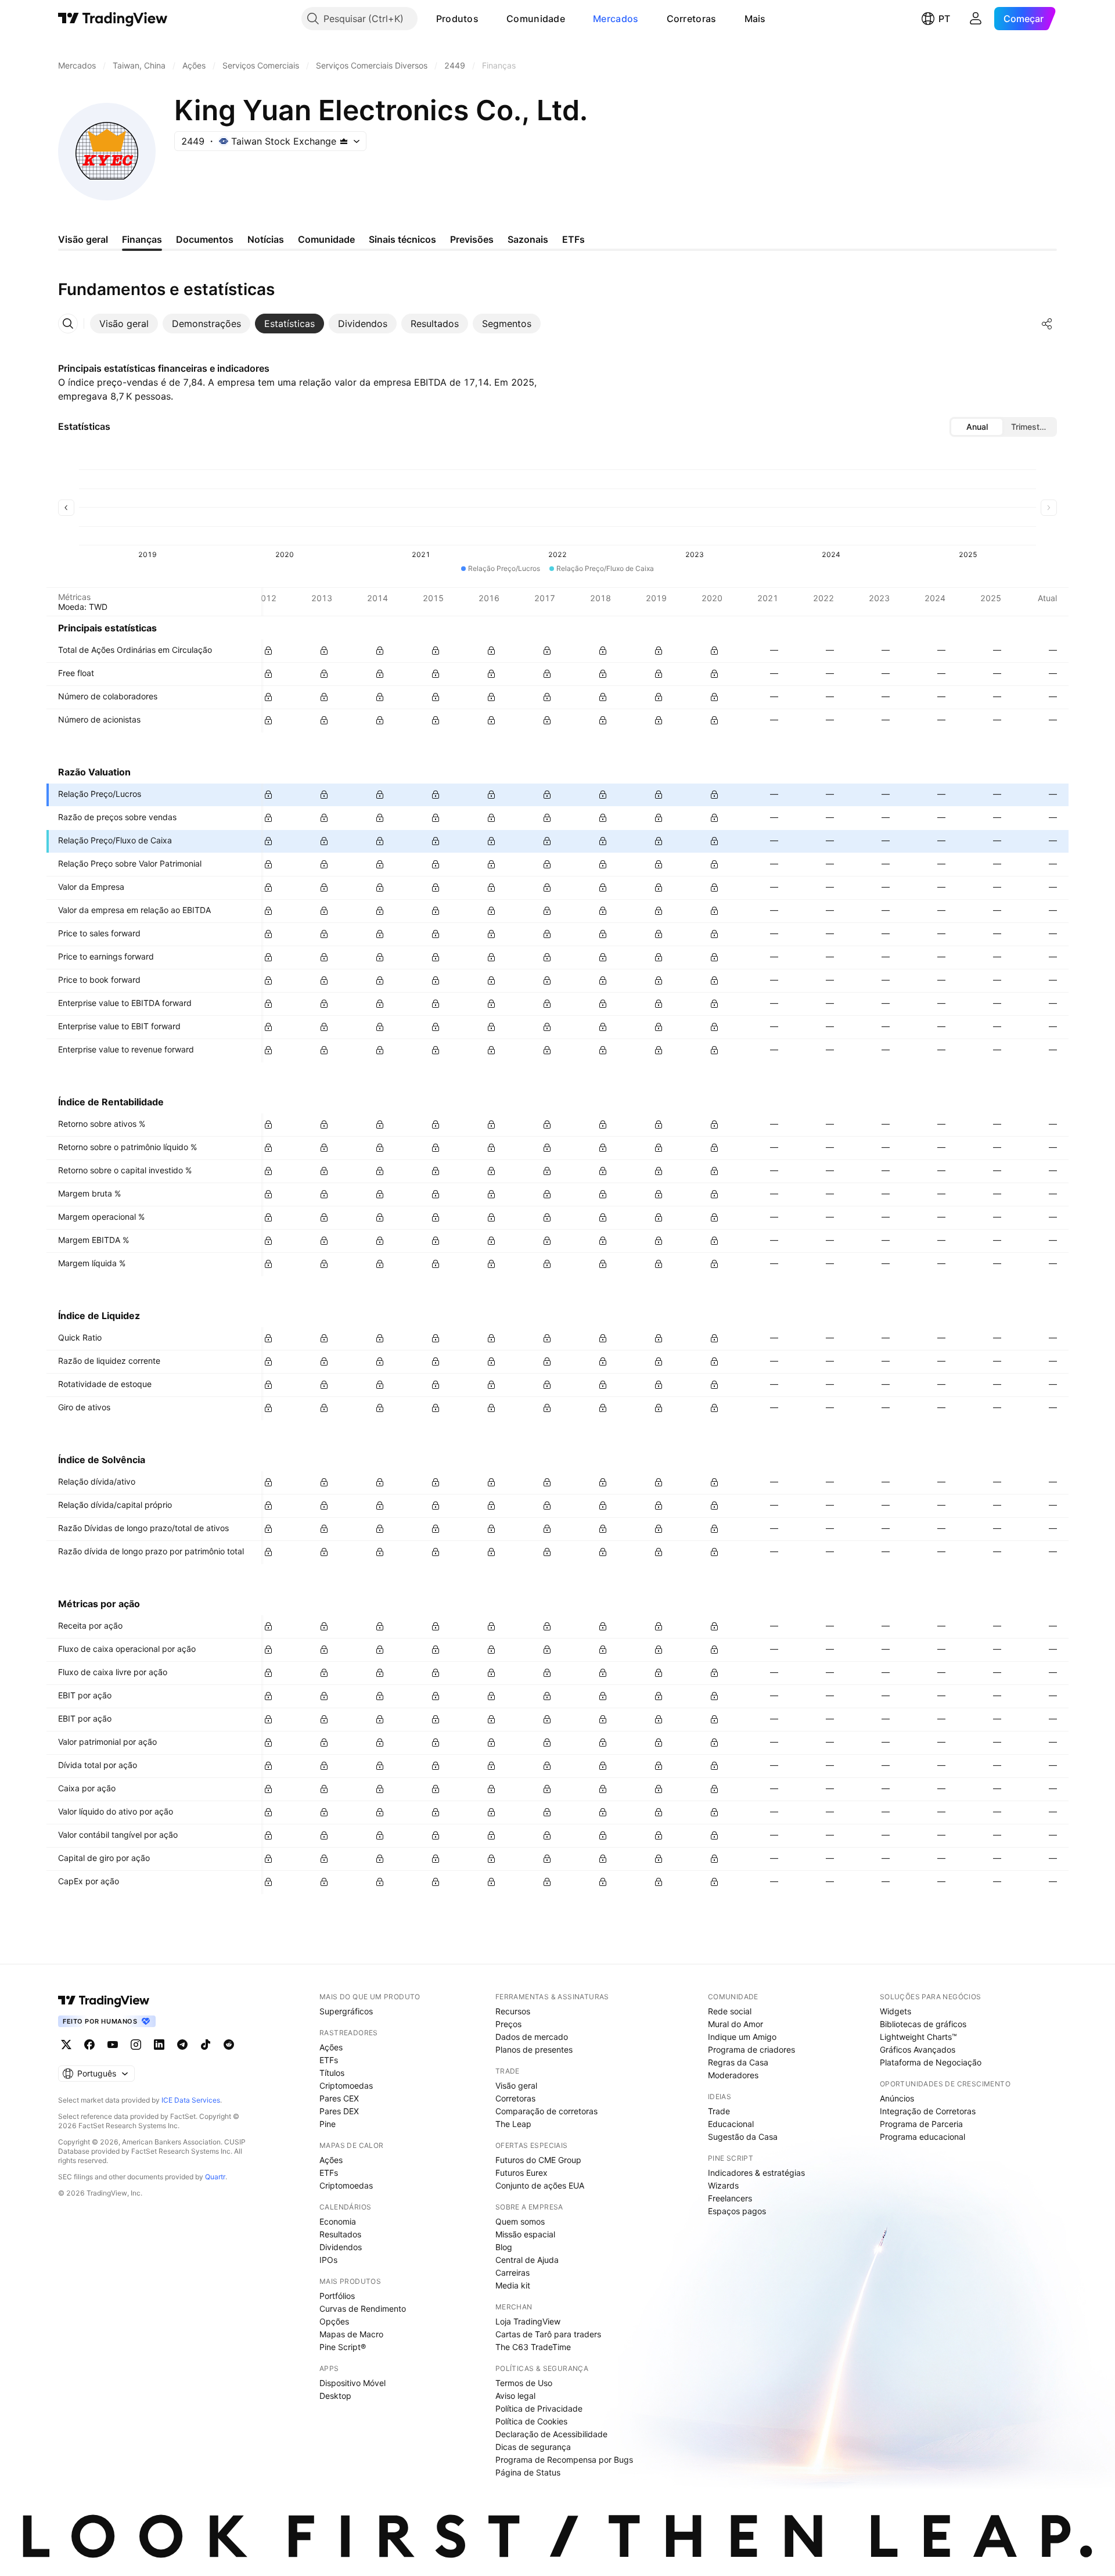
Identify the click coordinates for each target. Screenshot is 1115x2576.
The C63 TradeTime (533, 2347)
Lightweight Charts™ (918, 2037)
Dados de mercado (532, 2037)
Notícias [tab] (266, 239)
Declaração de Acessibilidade (551, 2434)
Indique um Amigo (742, 2037)
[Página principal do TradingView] (113, 19)
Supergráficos (346, 2011)
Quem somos (520, 2221)
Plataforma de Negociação (931, 2062)
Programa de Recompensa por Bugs (564, 2460)
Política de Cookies (531, 2421)
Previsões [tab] (472, 239)
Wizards (723, 2185)
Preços (508, 2024)
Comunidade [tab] (326, 239)
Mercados (616, 19)
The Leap (513, 2124)
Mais (755, 19)
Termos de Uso (524, 2383)
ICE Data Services (191, 2100)
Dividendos (341, 2247)
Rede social (730, 2011)
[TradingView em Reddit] (229, 2045)
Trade (719, 2111)
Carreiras (512, 2273)
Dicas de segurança (533, 2447)
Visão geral (516, 2085)
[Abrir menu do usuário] (976, 19)
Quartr (215, 2177)
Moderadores (733, 2075)
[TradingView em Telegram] (182, 2045)
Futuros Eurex (521, 2173)
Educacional (731, 2124)
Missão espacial (525, 2234)
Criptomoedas (346, 2085)
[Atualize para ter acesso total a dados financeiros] (268, 651)
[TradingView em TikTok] (206, 2045)
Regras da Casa (738, 2062)
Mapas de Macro (351, 2334)
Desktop (335, 2396)
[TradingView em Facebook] (89, 2045)
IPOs (328, 2260)
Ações (331, 2047)
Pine (328, 2124)
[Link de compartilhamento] (1047, 324)
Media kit (513, 2285)
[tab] (124, 324)
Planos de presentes (534, 2049)
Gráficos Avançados (918, 2049)
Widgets (895, 2011)
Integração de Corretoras (928, 2111)
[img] (344, 141)
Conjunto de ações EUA (540, 2185)
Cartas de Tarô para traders (548, 2334)
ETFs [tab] (573, 239)
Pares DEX (339, 2111)
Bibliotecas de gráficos (923, 2024)
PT (944, 19)
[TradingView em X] (66, 2045)
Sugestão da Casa (743, 2137)
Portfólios (337, 2296)
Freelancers (730, 2198)
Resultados (340, 2234)
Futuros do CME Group (538, 2160)
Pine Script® (343, 2347)
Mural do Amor (735, 2024)
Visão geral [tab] (83, 239)
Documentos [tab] (205, 239)
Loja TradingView (528, 2321)
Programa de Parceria (921, 2124)
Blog (504, 2247)
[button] (487, 19)
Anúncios (897, 2098)
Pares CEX (339, 2098)
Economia (338, 2221)
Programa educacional (922, 2137)
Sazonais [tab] (528, 239)
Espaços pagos (737, 2211)
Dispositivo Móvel (353, 2383)
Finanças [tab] (142, 239)
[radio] (977, 427)
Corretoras (692, 19)
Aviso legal (515, 2396)
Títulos (332, 2073)
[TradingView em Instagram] (136, 2045)
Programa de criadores (751, 2049)
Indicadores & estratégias (756, 2173)
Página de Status (528, 2472)
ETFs (329, 2060)
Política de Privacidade (539, 2408)
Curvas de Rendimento (363, 2309)
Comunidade (536, 19)
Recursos (513, 2011)
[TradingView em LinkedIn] (159, 2045)
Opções (334, 2321)
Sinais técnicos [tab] (402, 239)
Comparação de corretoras (546, 2111)
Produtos (457, 19)
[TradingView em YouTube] (113, 2045)
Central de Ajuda (527, 2260)
